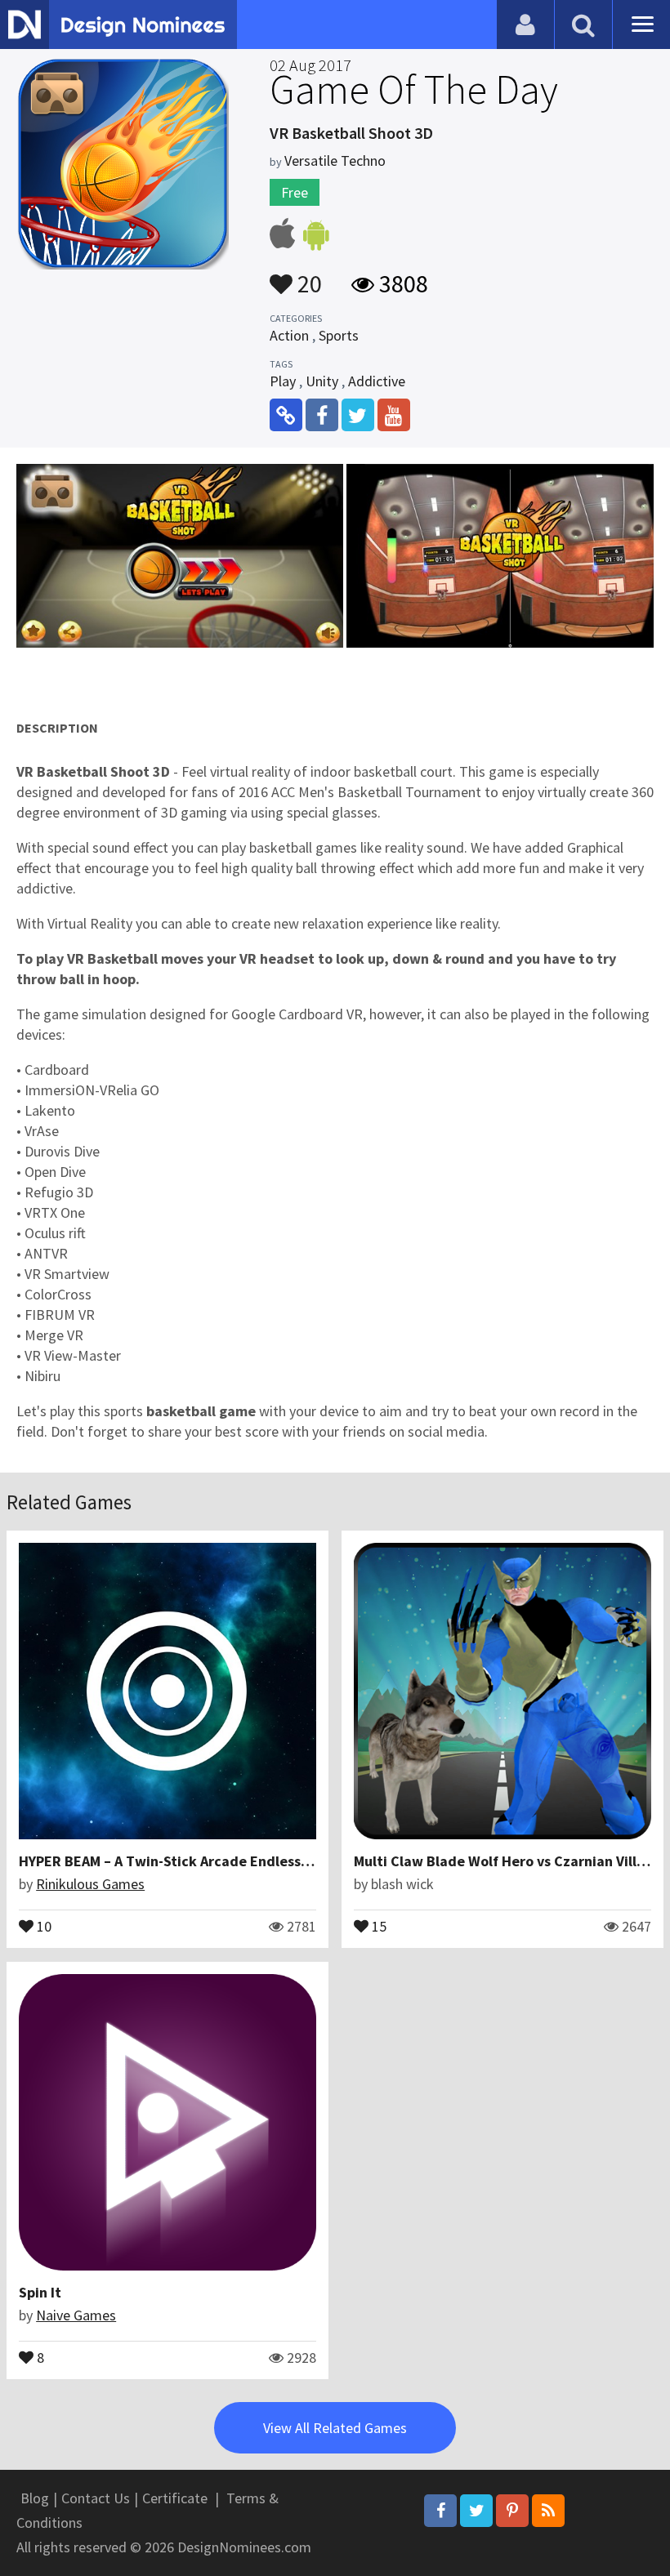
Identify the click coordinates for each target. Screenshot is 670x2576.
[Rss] (548, 2511)
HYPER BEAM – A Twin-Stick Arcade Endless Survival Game (209, 1861)
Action (289, 335)
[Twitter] (476, 2511)
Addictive (377, 381)
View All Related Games (335, 2428)
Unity (322, 381)
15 (377, 1925)
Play (283, 381)
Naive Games (76, 2315)
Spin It (40, 2292)
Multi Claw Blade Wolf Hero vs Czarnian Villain (505, 1861)
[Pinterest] (512, 2511)
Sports (339, 335)
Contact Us (96, 2498)
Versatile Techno (335, 160)
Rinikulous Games (90, 1884)
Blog (35, 2498)
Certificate (175, 2498)
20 (307, 276)
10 (42, 1925)
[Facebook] (440, 2511)
